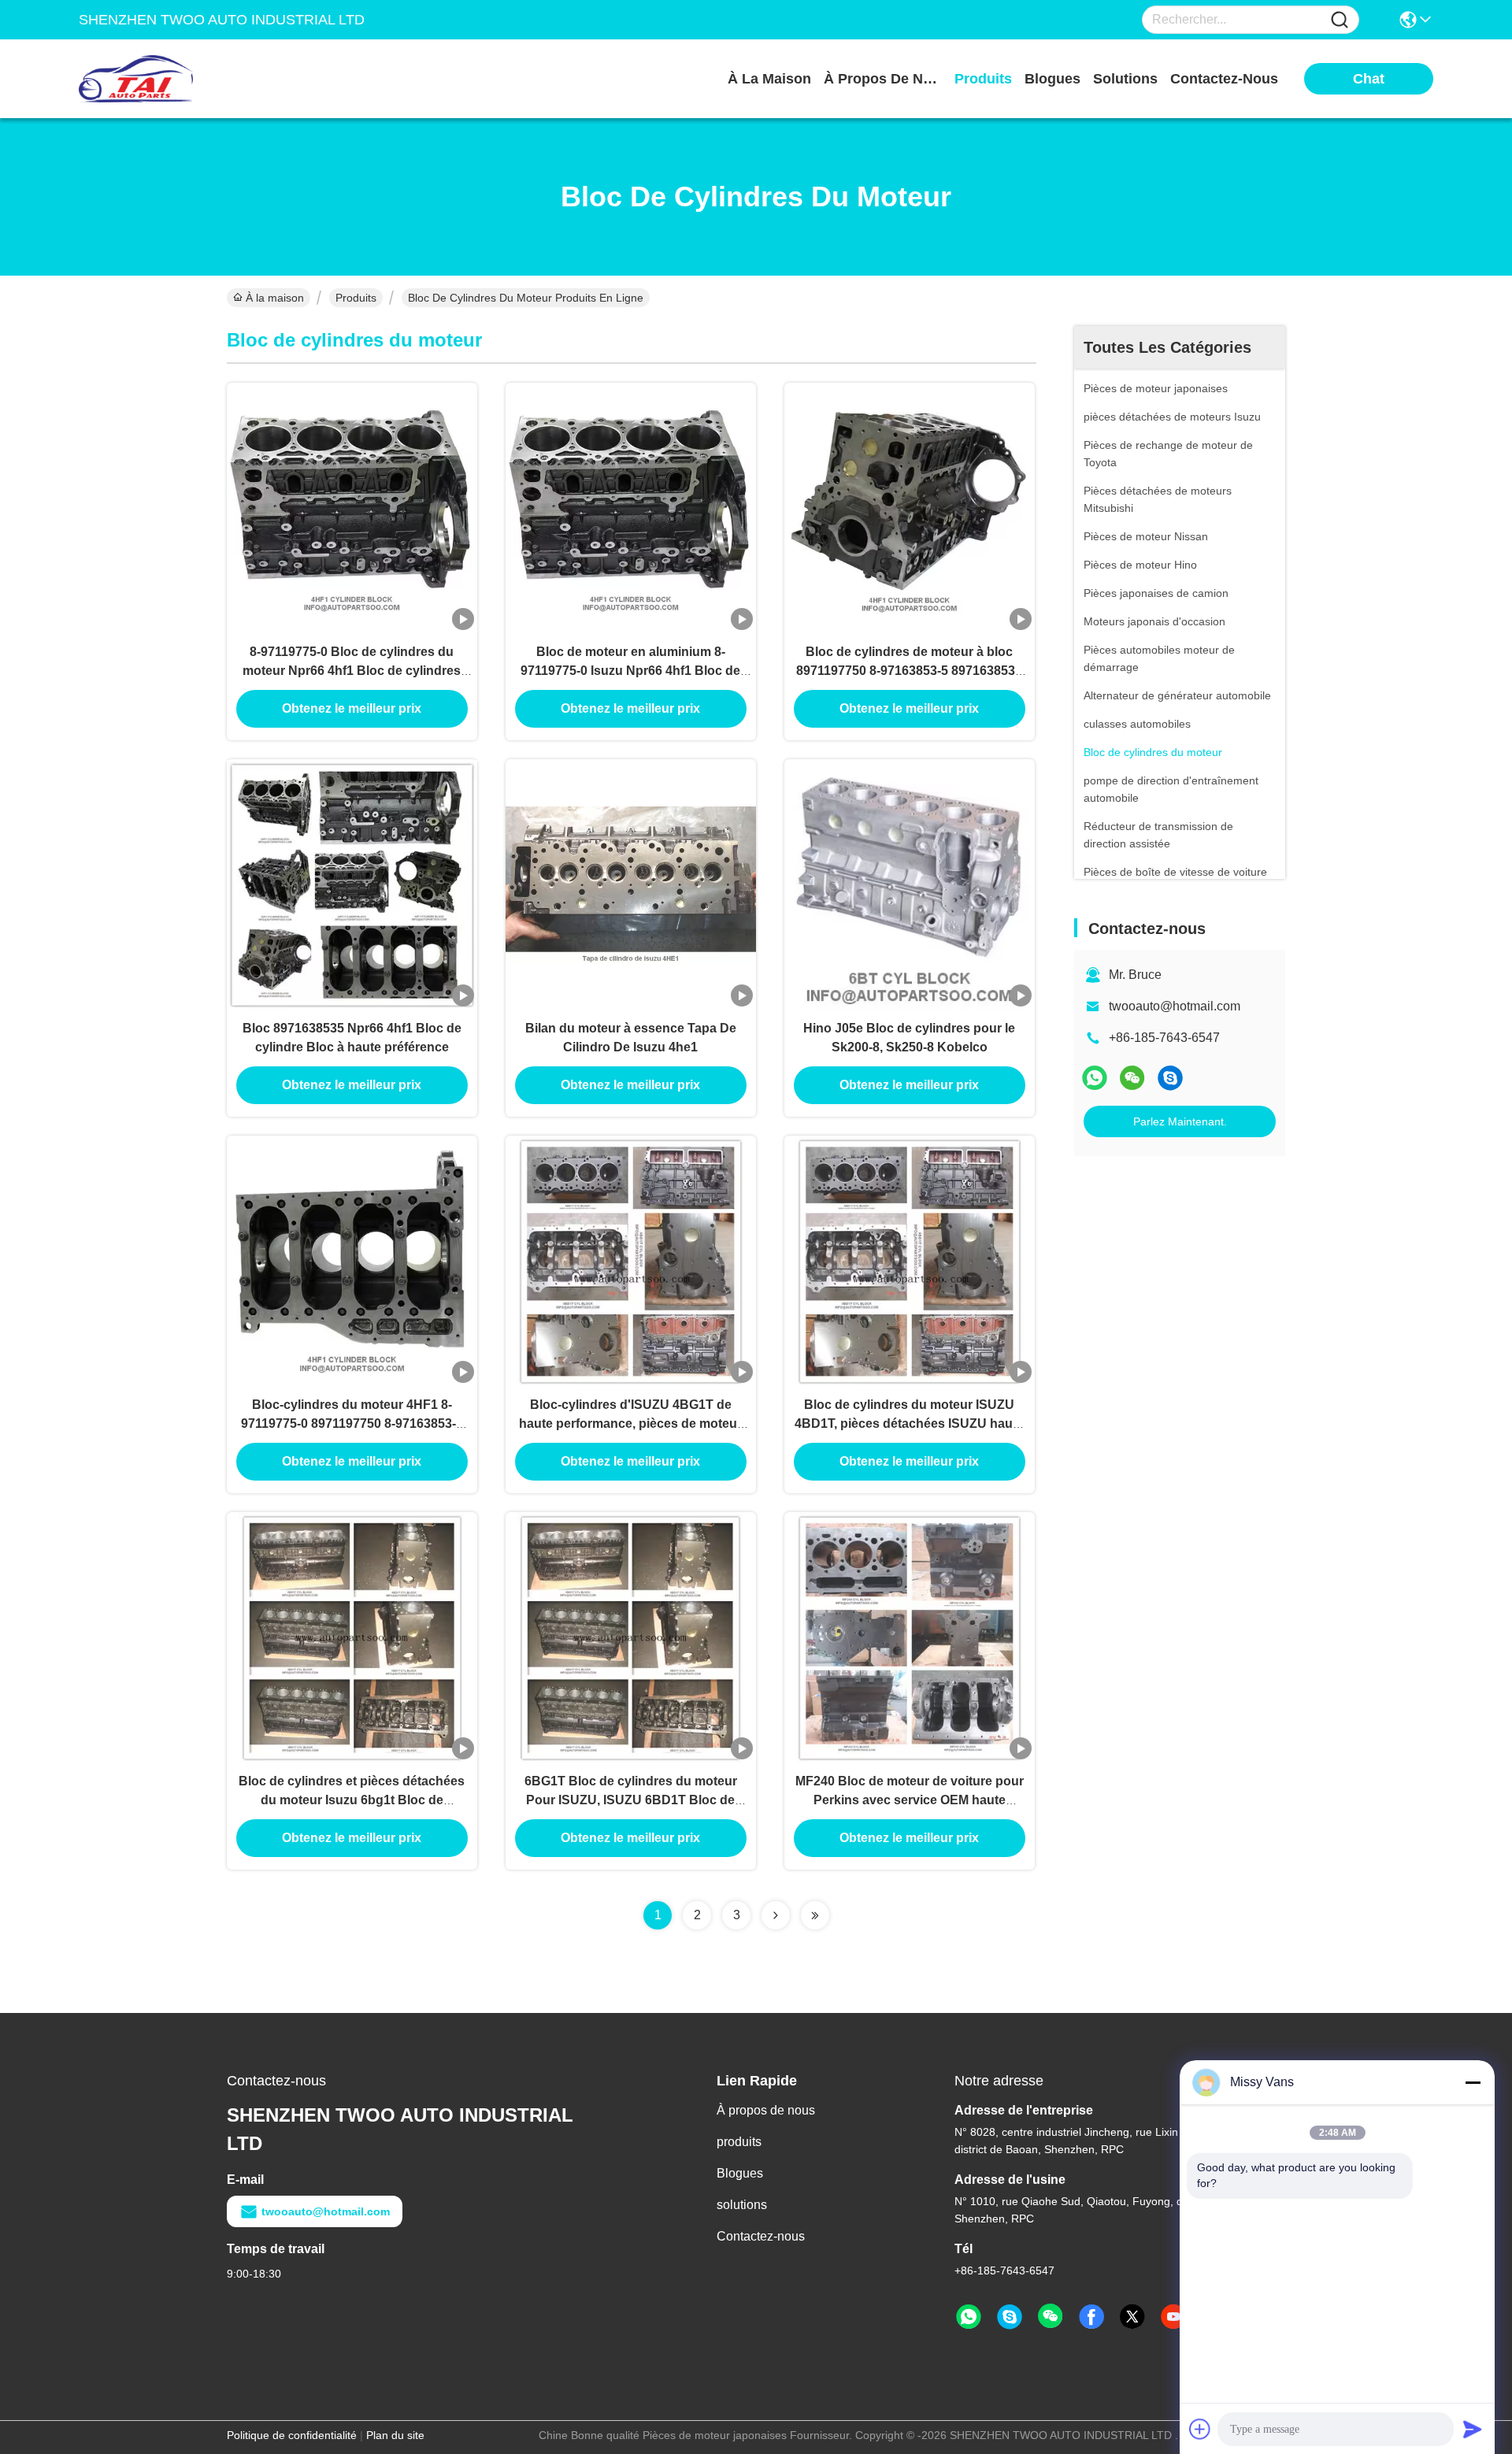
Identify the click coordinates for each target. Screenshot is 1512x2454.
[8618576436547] (969, 2317)
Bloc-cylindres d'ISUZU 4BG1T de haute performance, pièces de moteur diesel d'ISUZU (630, 1423)
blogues (1052, 79)
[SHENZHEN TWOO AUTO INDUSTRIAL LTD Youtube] (1173, 2317)
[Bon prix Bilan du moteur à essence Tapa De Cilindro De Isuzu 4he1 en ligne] (631, 884)
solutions (1125, 79)
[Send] (1473, 2429)
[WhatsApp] (1095, 1078)
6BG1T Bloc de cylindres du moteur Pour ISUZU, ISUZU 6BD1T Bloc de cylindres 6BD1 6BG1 (631, 1800)
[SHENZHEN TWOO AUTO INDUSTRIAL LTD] (165, 79)
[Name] (1340, 20)
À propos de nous (883, 79)
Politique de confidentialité (292, 2435)
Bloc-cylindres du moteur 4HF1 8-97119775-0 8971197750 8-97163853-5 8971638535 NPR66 (352, 1423)
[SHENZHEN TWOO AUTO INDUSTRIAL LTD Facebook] (1091, 2317)
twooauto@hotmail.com (1175, 1006)
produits (983, 79)
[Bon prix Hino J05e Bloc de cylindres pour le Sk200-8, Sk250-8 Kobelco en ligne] (910, 884)
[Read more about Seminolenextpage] (776, 1915)
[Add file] (1200, 2429)
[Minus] (1473, 2082)
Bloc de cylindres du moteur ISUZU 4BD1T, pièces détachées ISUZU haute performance (909, 1423)
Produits (356, 298)
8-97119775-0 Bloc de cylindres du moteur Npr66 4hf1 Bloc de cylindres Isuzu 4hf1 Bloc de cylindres (352, 671)
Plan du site (395, 2435)
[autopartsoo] (1170, 1078)
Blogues (740, 2173)
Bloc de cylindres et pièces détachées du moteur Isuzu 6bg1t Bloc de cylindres (352, 1800)
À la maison (769, 79)
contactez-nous (1224, 79)
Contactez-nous (761, 2236)
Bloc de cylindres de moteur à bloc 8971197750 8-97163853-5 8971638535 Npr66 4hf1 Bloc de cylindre (909, 671)
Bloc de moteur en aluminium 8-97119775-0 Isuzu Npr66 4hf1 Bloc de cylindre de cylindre (630, 671)
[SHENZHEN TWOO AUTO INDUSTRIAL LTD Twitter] (1132, 2317)
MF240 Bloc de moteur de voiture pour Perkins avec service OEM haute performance (910, 1800)
